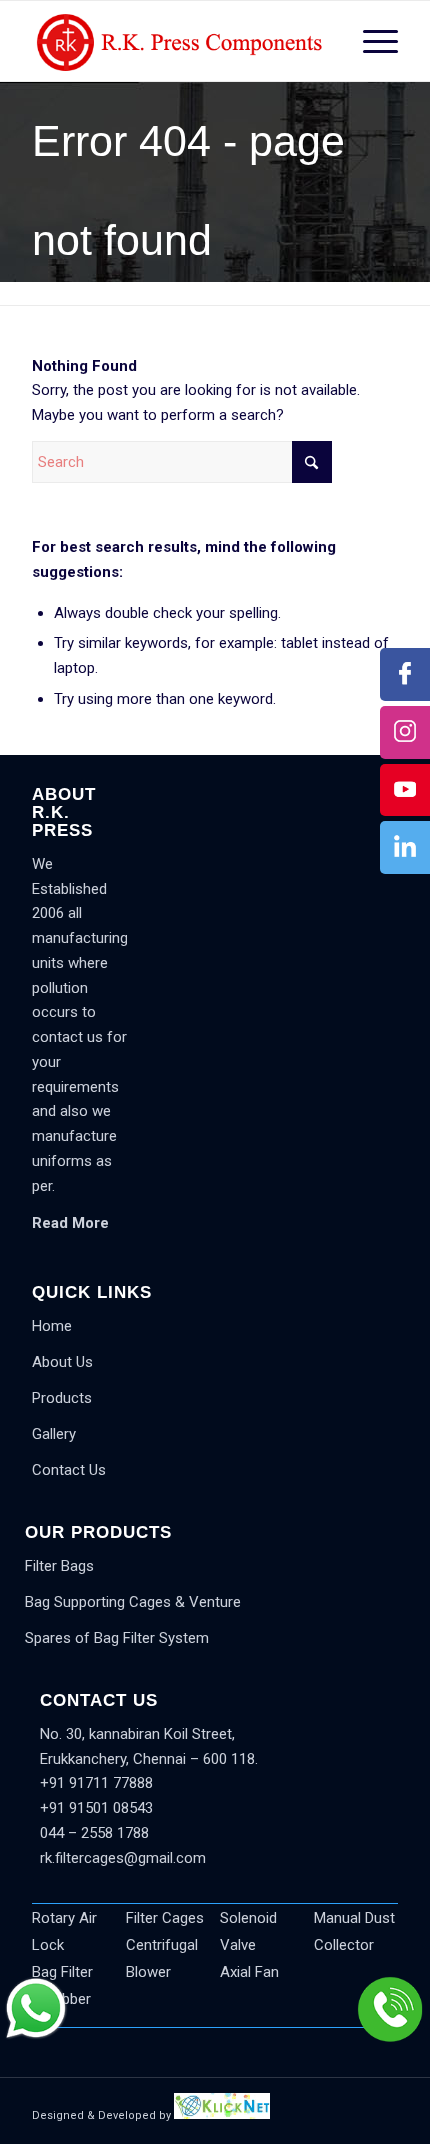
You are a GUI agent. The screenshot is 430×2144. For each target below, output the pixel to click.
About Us (62, 1362)
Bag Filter (62, 1972)
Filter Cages (165, 1918)
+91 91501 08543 (96, 1808)
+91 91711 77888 (96, 1783)
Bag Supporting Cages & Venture (133, 1602)
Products (62, 1398)
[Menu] (370, 41)
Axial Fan (249, 1972)
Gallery (54, 1434)
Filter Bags (59, 1566)
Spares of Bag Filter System (117, 1638)
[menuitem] (370, 41)
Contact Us (69, 1470)
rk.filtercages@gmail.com (123, 1858)
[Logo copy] (178, 41)
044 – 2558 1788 (94, 1833)
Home (52, 1326)
